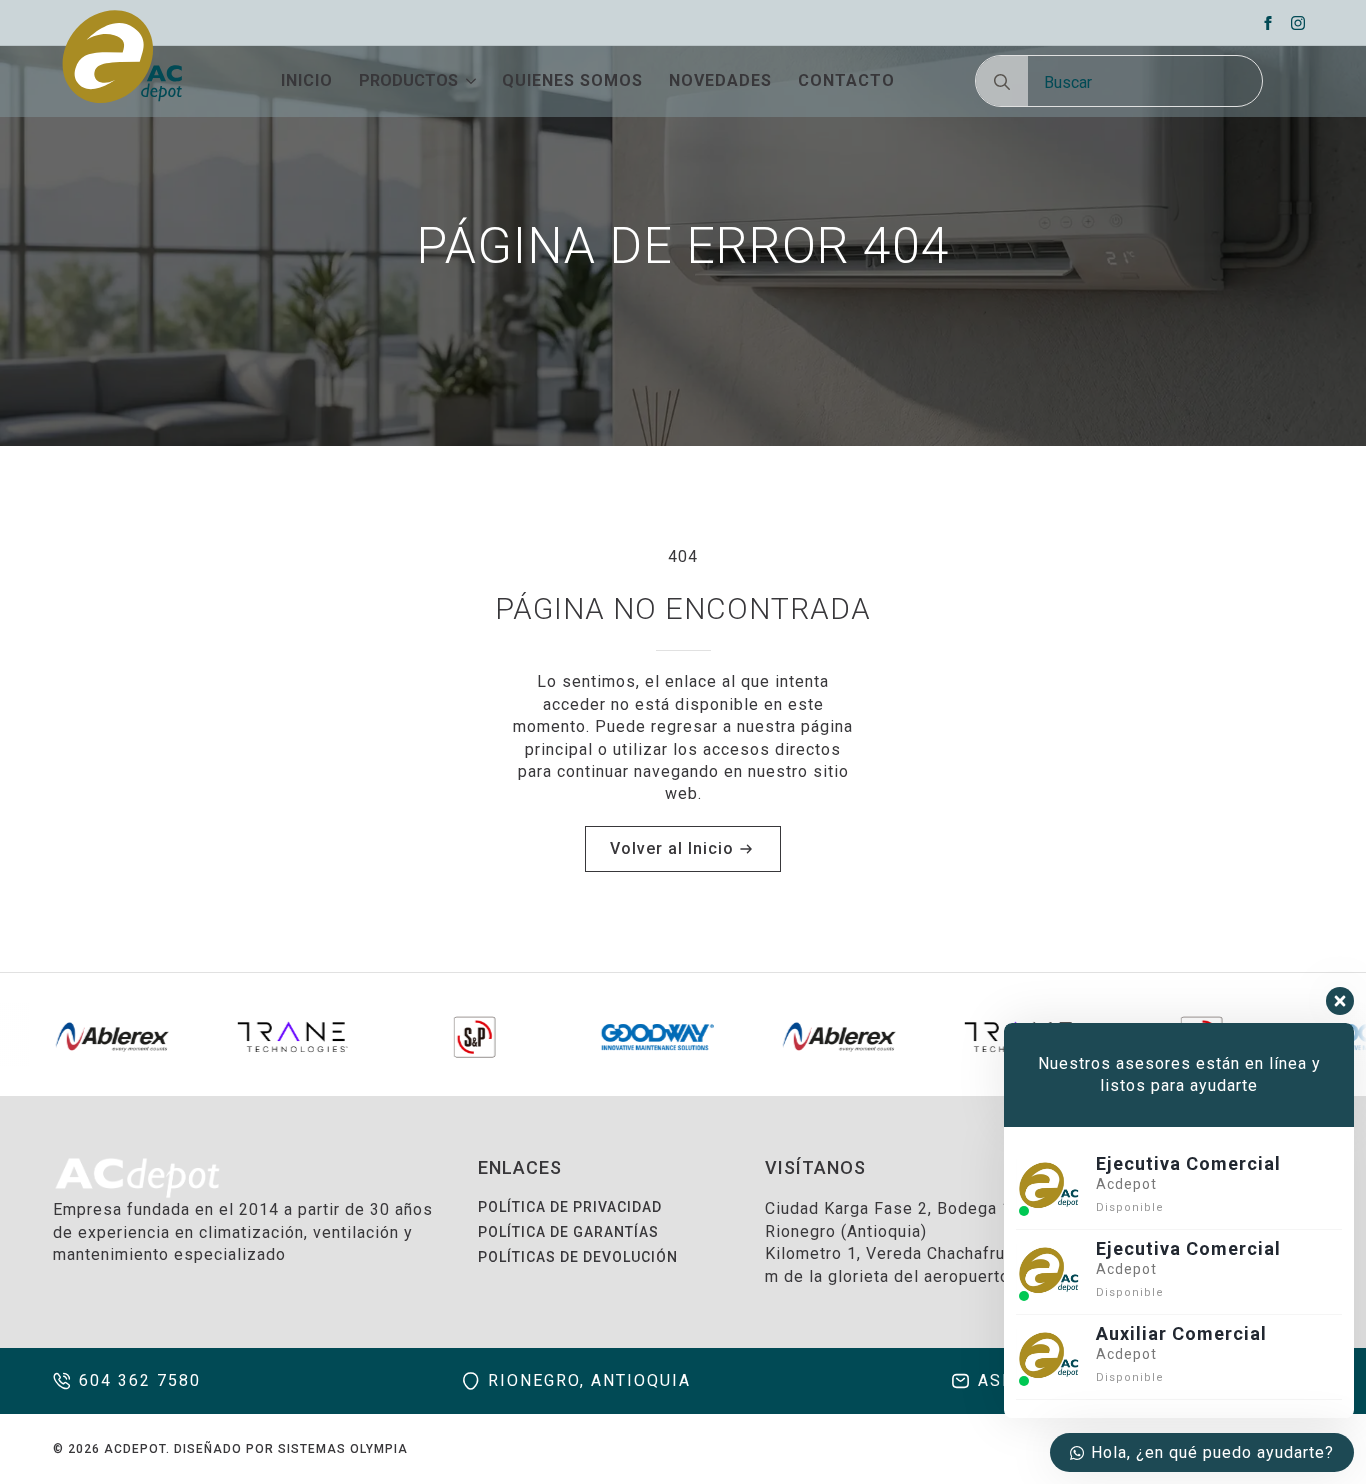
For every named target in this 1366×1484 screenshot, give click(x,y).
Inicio (307, 81)
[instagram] (1298, 23)
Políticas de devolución (578, 1257)
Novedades (720, 81)
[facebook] (1268, 23)
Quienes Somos (572, 81)
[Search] (1002, 82)
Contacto (846, 81)
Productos (408, 81)
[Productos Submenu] (467, 81)
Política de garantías (568, 1232)
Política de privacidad (570, 1207)
